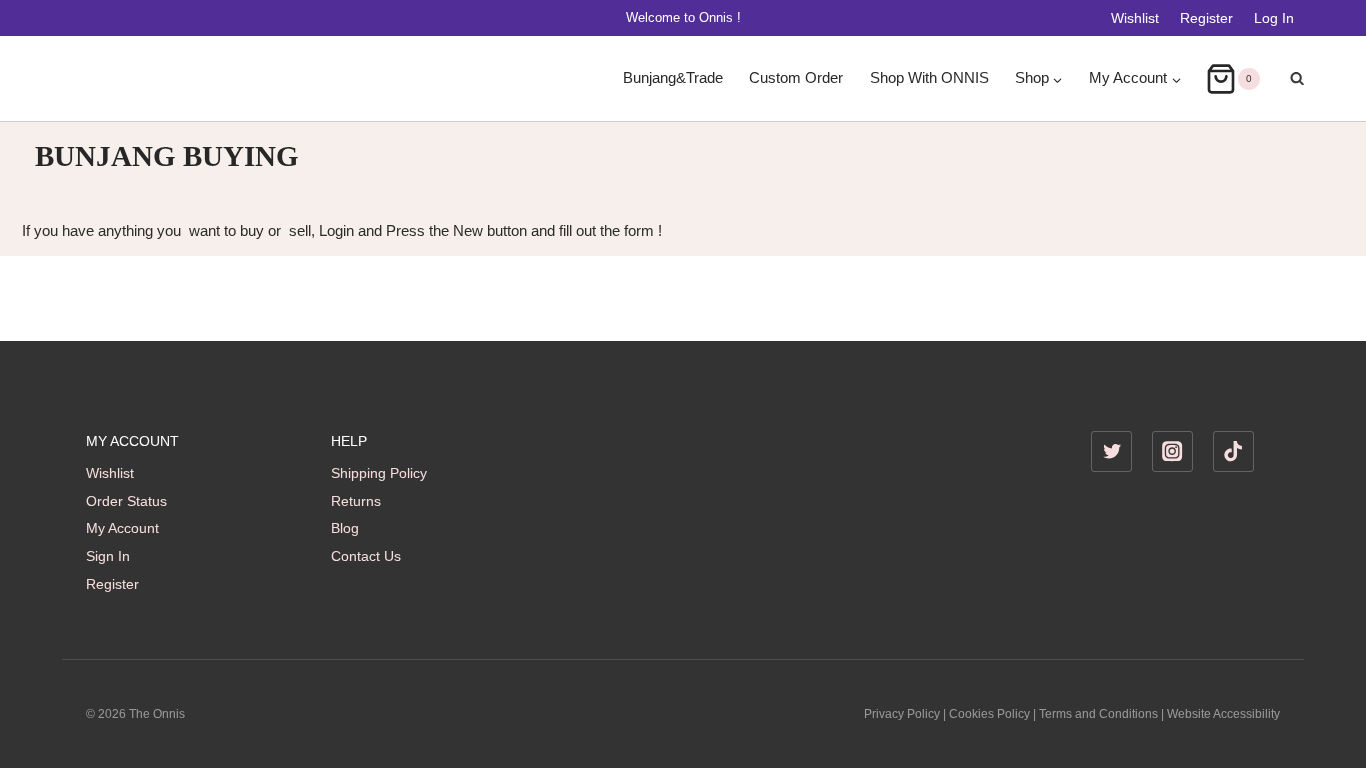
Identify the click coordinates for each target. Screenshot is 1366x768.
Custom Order (796, 78)
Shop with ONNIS (929, 78)
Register (1206, 18)
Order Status (126, 501)
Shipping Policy (379, 473)
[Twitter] (1111, 451)
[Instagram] (1172, 451)
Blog (345, 528)
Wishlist (1135, 18)
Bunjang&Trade (673, 78)
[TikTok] (1233, 451)
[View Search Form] (1287, 79)
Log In (1274, 18)
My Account (122, 528)
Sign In (108, 556)
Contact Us (366, 556)
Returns (356, 501)
